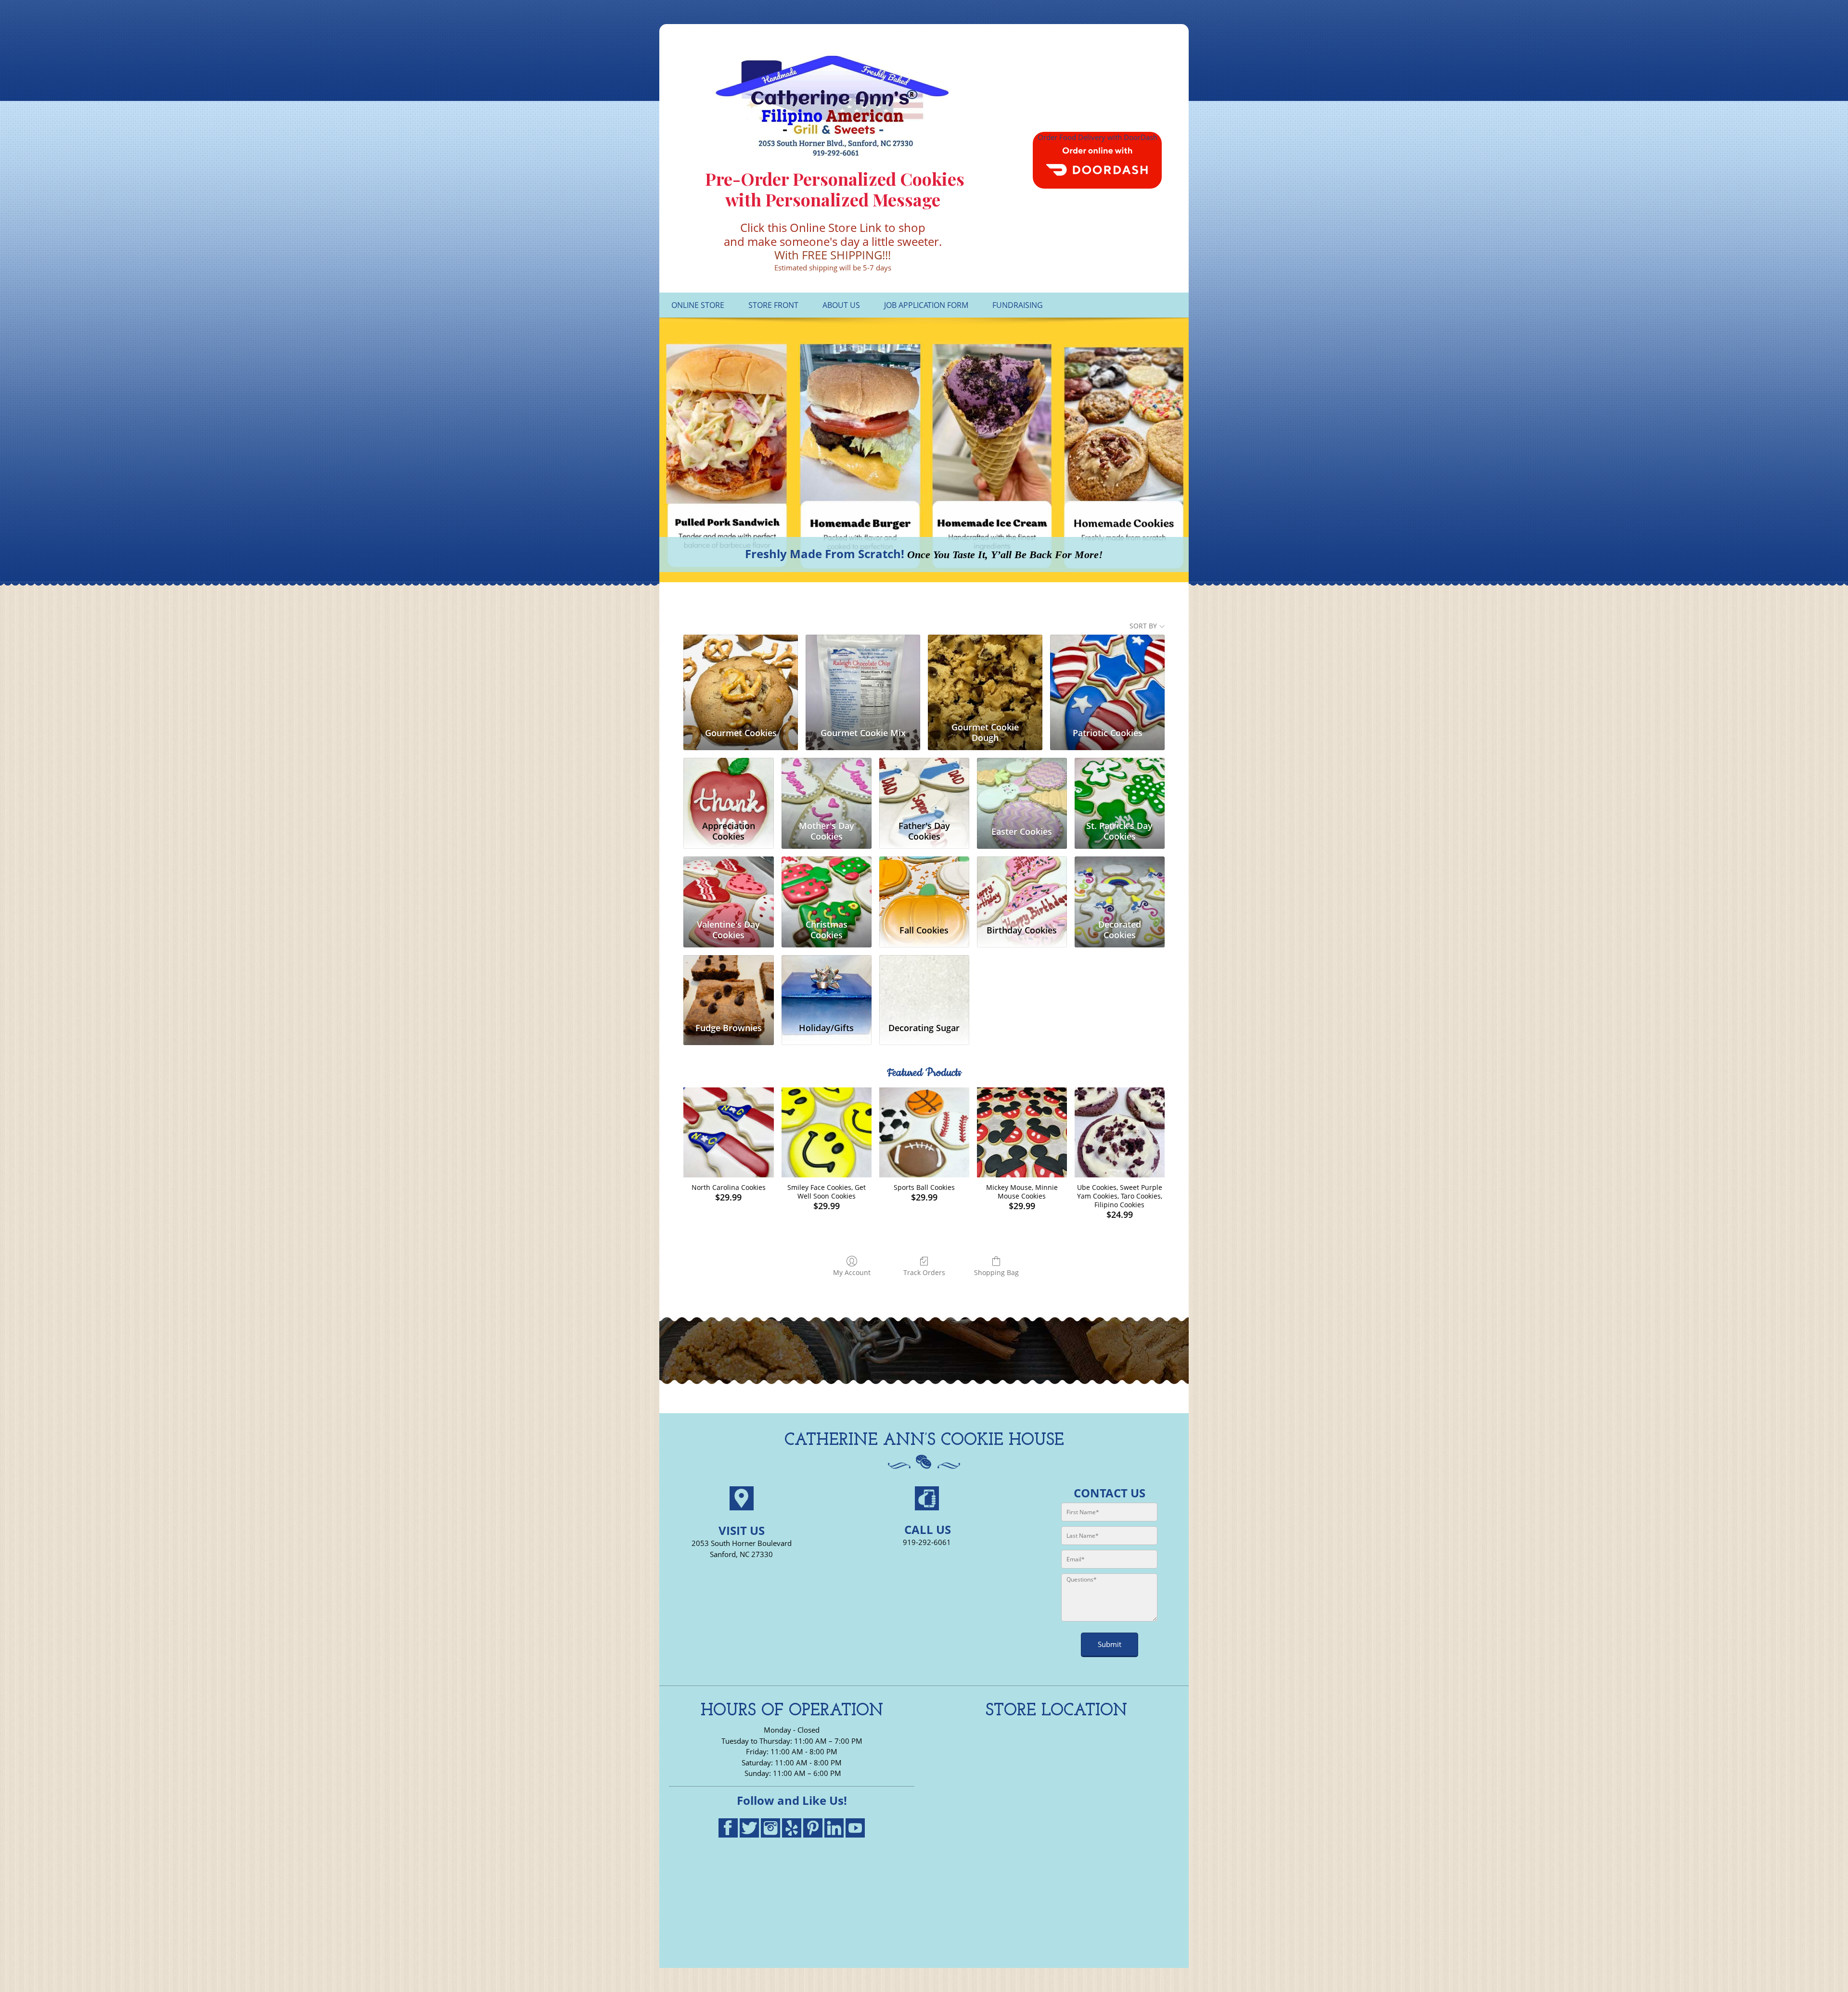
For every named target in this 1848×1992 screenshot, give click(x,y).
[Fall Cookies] (924, 886)
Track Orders (924, 1272)
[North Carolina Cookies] (728, 1132)
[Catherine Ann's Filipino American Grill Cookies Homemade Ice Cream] (833, 106)
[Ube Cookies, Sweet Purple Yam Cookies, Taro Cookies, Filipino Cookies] (1120, 1132)
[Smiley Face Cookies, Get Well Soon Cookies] (827, 1132)
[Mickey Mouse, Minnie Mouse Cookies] (1022, 1132)
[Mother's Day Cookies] (827, 787)
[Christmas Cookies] (827, 886)
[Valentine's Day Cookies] (728, 886)
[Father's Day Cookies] (924, 787)
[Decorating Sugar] (924, 984)
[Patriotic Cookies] (1107, 676)
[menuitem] (698, 305)
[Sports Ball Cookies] (924, 1132)
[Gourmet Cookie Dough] (985, 676)
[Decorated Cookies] (1120, 886)
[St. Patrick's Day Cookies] (1120, 787)
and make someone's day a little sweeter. (833, 241)
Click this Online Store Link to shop (833, 227)
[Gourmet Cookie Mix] (863, 676)
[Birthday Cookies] (1022, 886)
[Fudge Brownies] (728, 984)
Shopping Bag (996, 1272)
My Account (852, 1272)
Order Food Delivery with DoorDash (1097, 137)
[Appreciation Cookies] (728, 787)
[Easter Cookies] (1022, 787)
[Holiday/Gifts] (827, 984)
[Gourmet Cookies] (741, 676)
